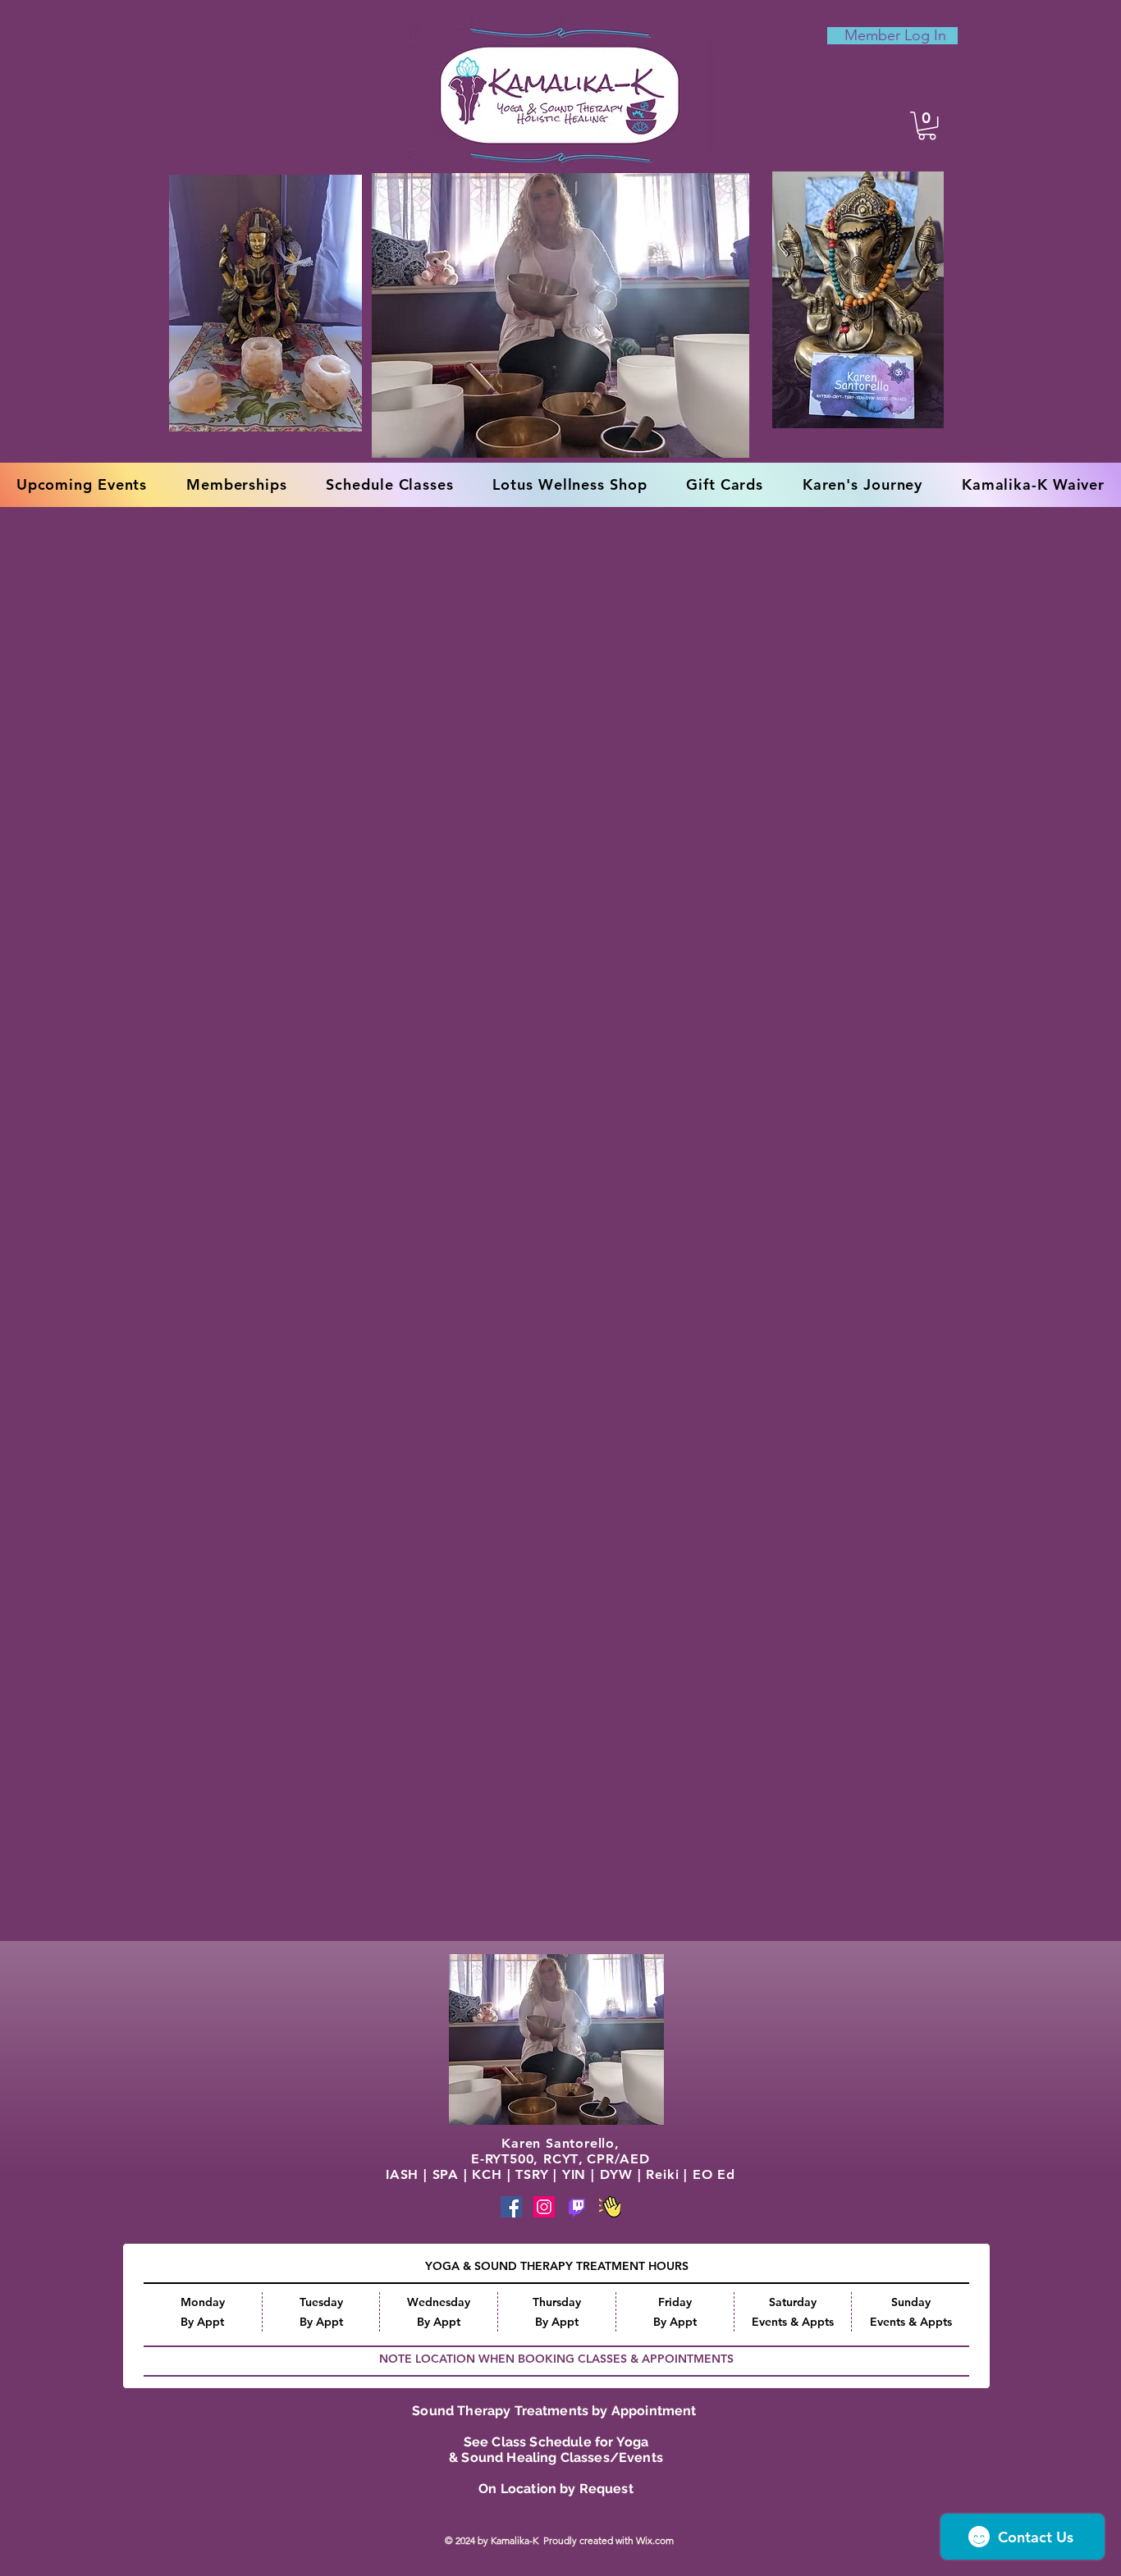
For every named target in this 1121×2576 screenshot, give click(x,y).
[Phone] (577, 2207)
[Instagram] (544, 2207)
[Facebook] (511, 2207)
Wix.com (656, 2540)
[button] (927, 126)
